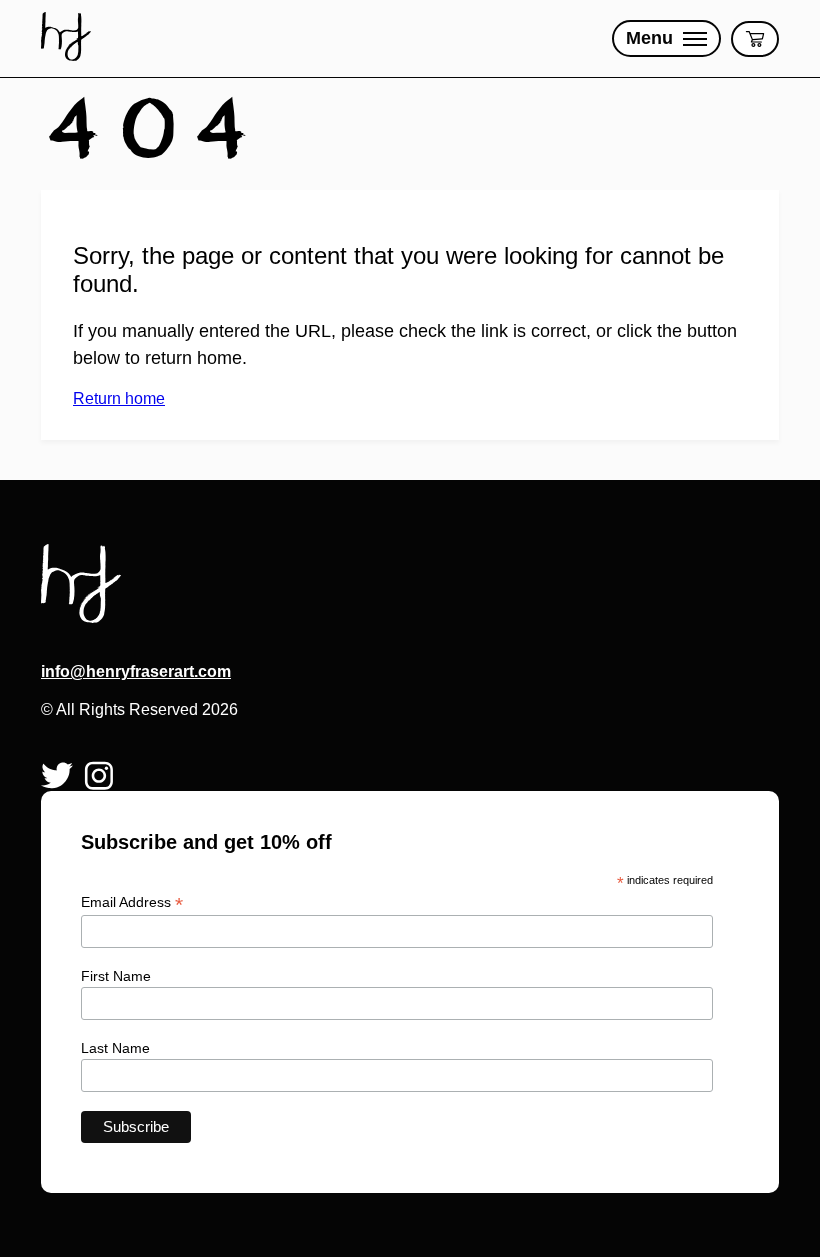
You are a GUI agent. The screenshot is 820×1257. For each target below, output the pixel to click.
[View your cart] (755, 39)
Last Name (115, 1048)
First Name (116, 976)
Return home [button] (119, 398)
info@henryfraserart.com (136, 671)
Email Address (132, 902)
